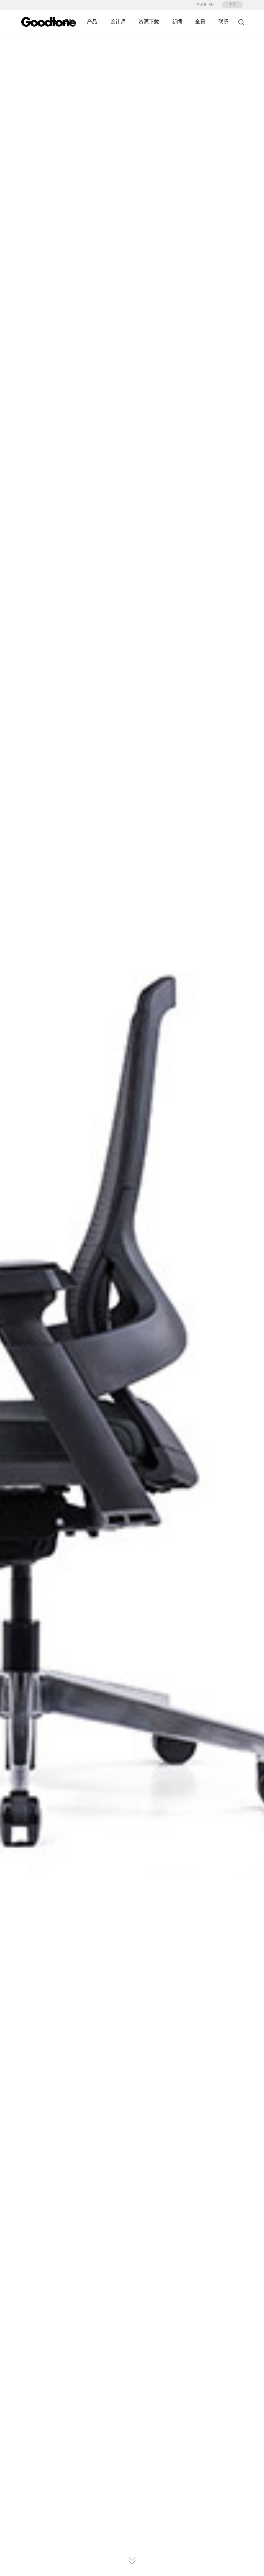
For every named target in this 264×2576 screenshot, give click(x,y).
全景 (200, 22)
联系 (223, 22)
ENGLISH (205, 5)
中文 (232, 5)
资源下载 (149, 22)
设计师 (118, 22)
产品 (92, 22)
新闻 (177, 22)
